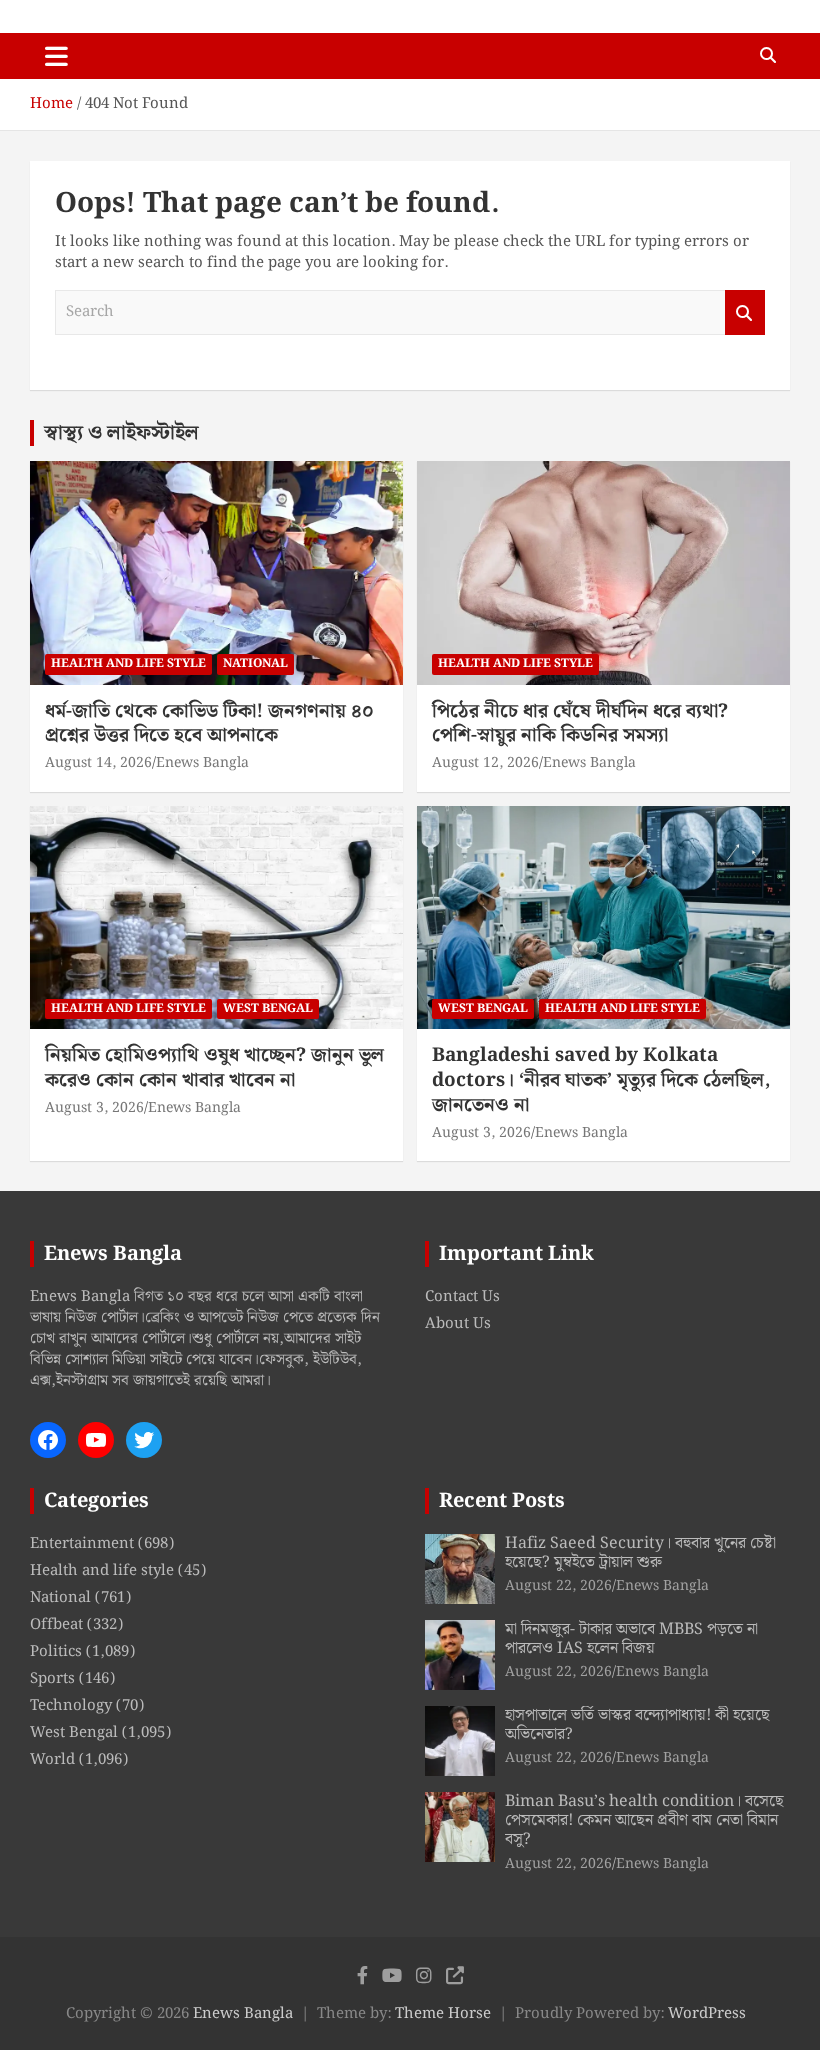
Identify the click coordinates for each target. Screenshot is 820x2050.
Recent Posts (502, 1501)
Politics (56, 1652)
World (52, 1760)
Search (745, 312)
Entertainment (82, 1544)
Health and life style (128, 663)
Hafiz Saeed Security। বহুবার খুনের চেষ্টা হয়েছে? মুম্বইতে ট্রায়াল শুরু (640, 1553)
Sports (52, 1679)
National (255, 663)
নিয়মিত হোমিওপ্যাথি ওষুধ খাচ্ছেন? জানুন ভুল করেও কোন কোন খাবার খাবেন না (214, 1068)
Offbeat (56, 1625)
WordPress (707, 2014)
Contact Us (462, 1297)
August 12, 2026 (485, 763)
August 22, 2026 (558, 1586)
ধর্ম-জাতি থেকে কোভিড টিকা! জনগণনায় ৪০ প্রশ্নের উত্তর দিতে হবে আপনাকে (209, 724)
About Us (458, 1324)
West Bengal (268, 1008)
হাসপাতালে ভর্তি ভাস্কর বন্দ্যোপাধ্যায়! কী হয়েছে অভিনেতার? (637, 1725)
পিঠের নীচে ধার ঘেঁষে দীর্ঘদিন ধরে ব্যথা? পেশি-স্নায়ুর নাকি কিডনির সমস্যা (580, 724)
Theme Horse (443, 2014)
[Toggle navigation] (56, 56)
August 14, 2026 (98, 763)
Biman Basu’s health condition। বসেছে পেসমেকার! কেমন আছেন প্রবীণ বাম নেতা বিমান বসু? (644, 1820)
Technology (71, 1706)
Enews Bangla (202, 763)
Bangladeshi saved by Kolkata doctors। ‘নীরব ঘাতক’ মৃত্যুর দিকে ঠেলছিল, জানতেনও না (601, 1080)
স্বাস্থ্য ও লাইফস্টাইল (121, 433)
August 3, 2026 (94, 1108)
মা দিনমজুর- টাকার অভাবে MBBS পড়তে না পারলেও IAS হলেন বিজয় (631, 1639)
